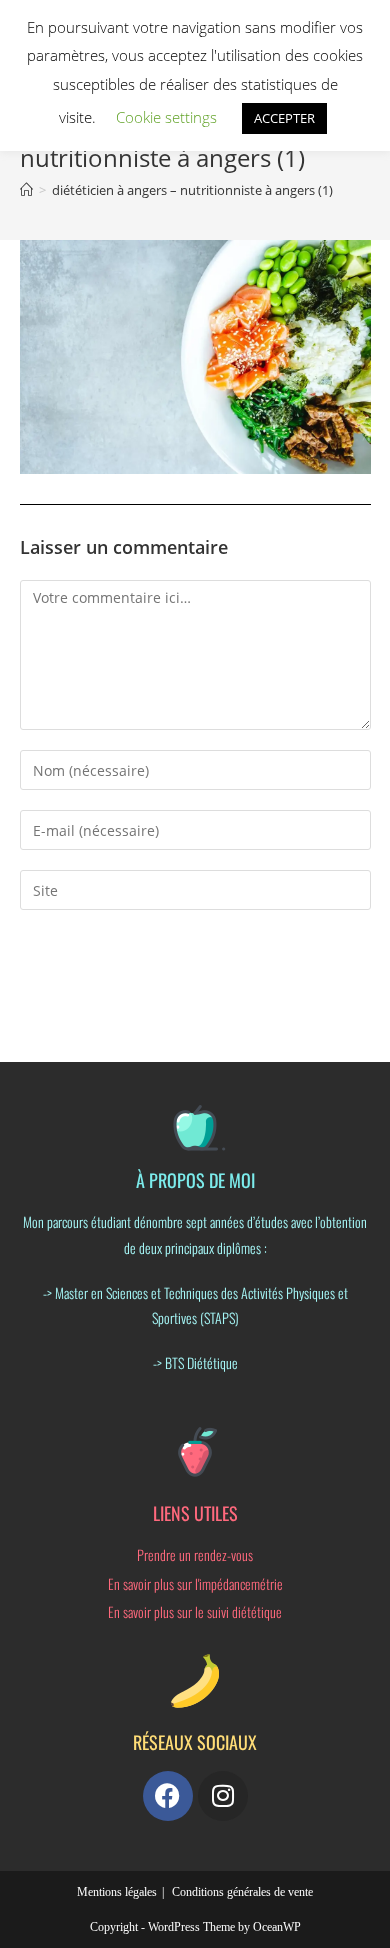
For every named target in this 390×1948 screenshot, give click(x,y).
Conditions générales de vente (242, 1892)
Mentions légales (117, 1892)
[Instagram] (223, 1796)
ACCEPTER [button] (284, 118)
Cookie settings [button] (166, 117)
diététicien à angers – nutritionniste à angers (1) (192, 190)
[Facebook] (168, 1796)
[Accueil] (26, 190)
